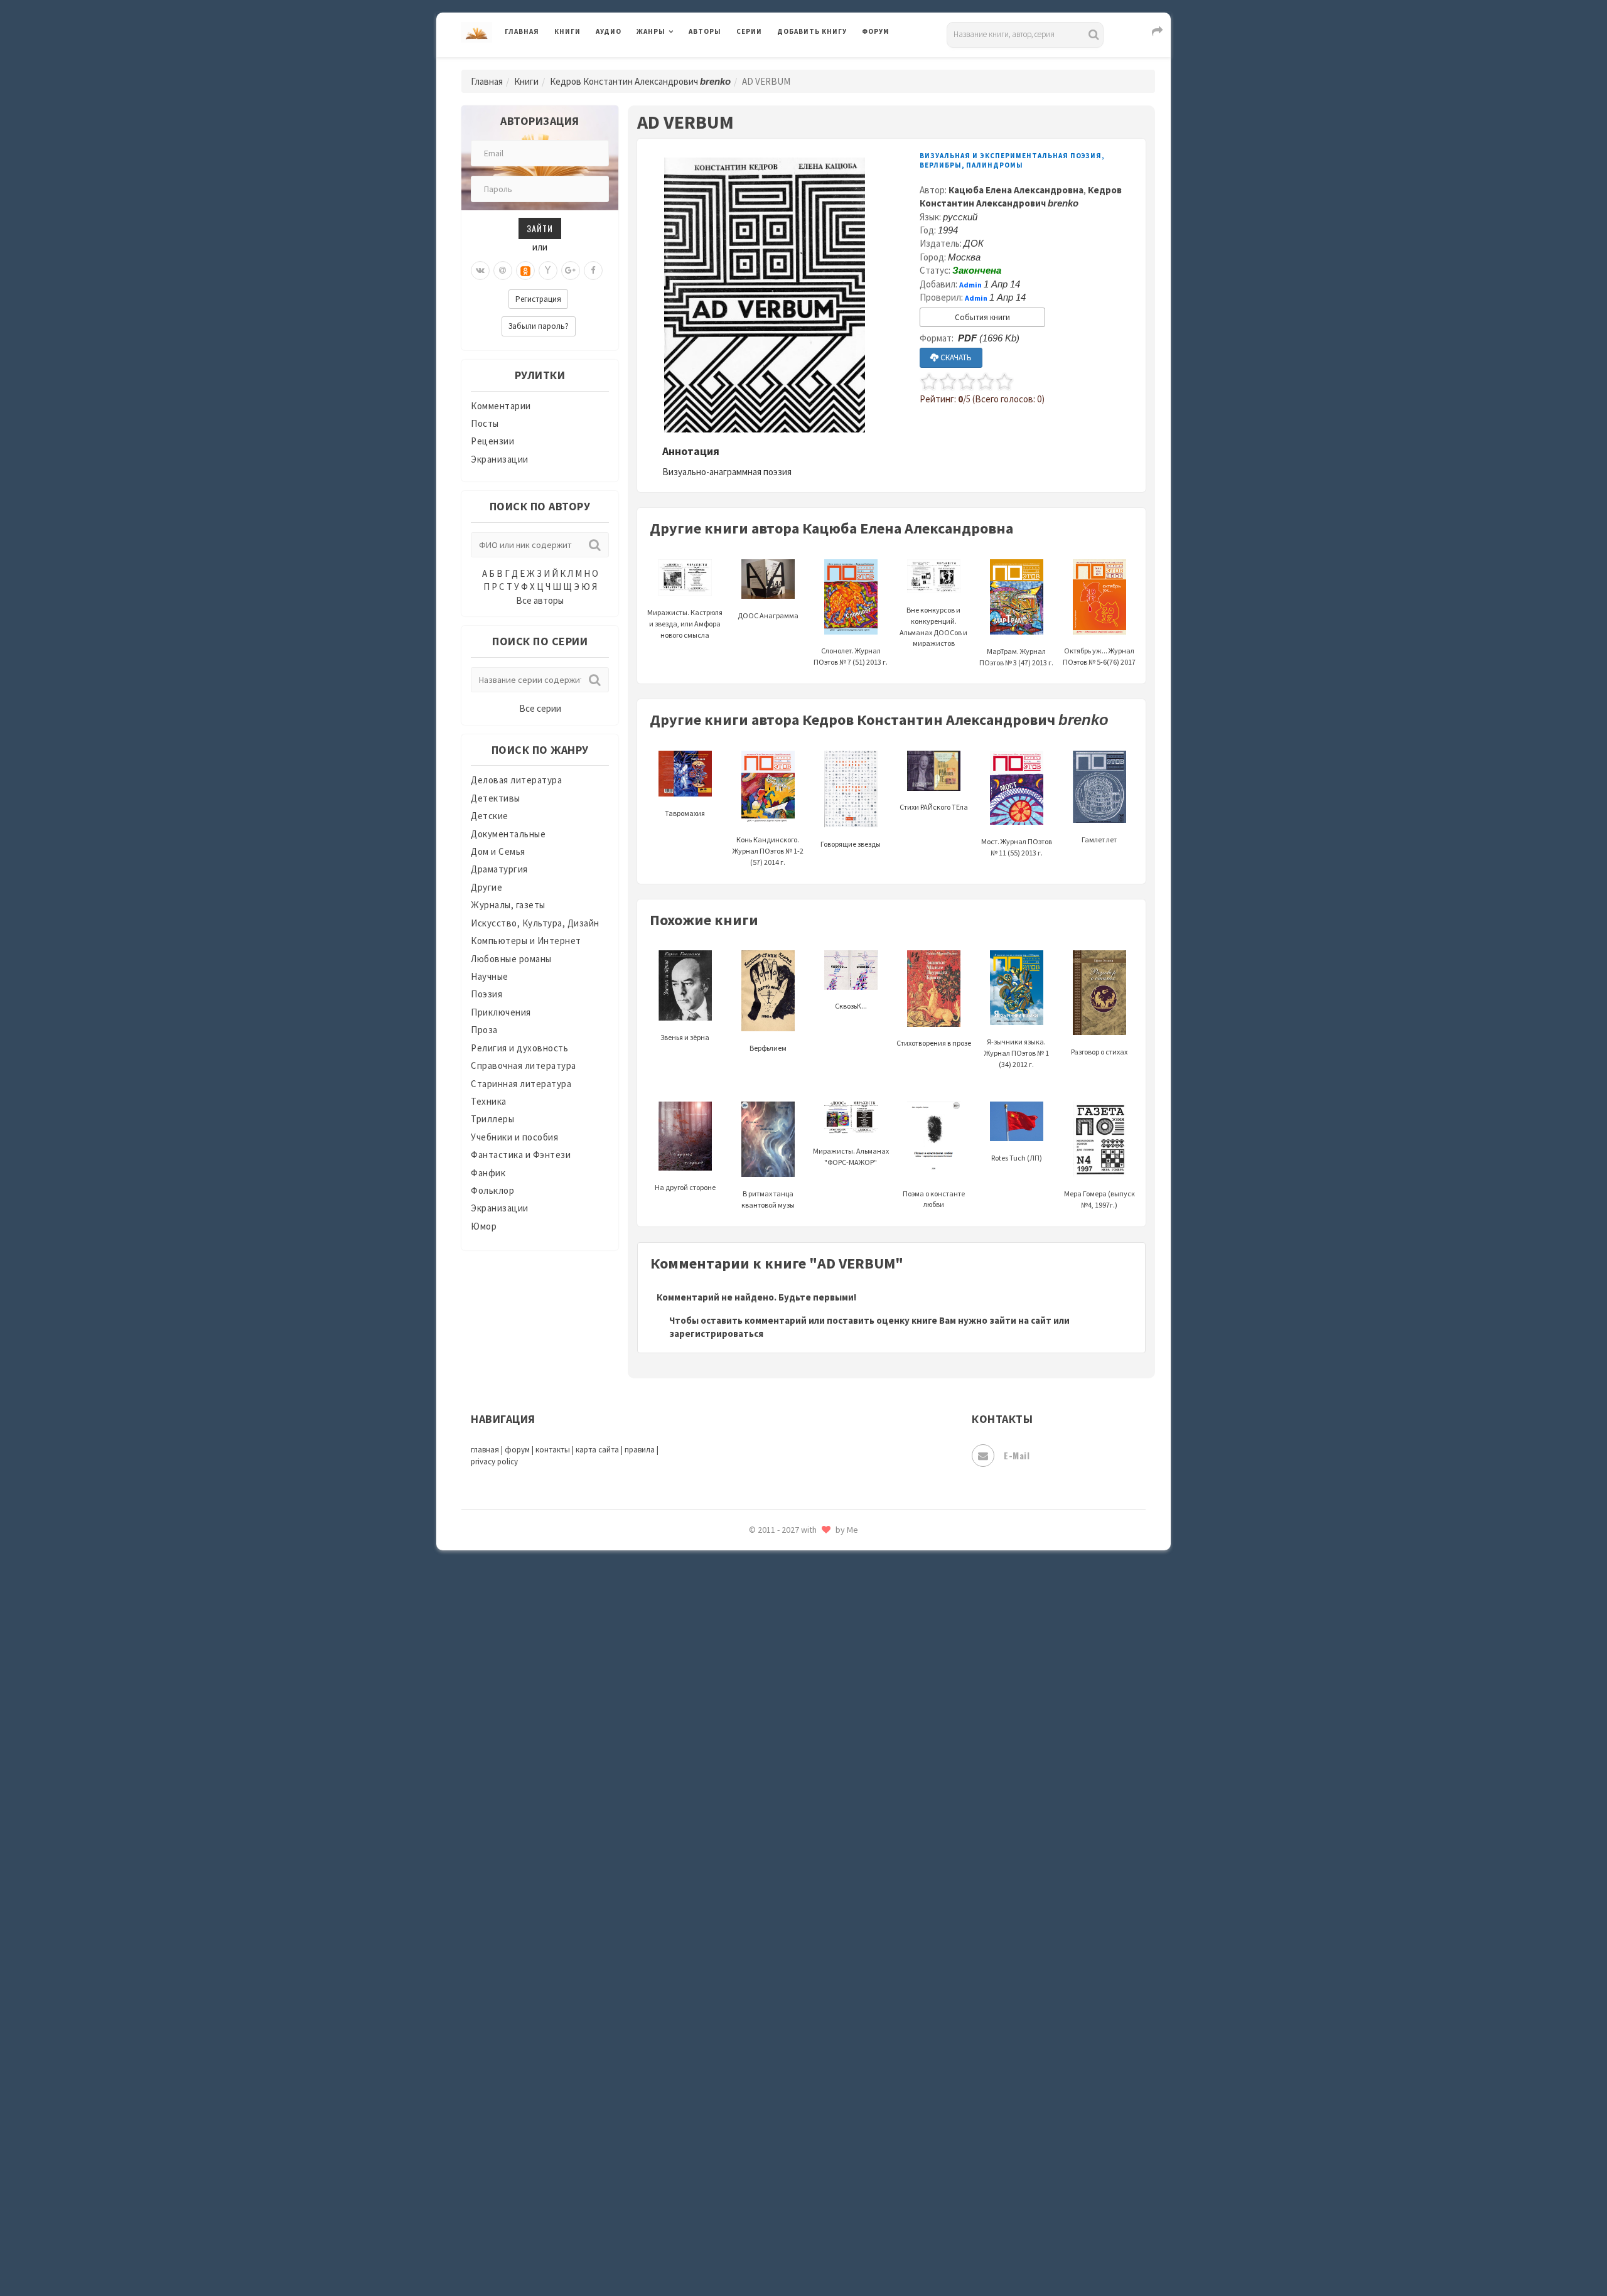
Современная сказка (822, 1889)
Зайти (540, 228)
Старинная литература (521, 1084)
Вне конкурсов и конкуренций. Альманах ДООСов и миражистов (933, 626)
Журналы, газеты (508, 905)
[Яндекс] (548, 271)
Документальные (508, 834)
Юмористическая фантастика (844, 2253)
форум (517, 1450)
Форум (876, 31)
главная (485, 1450)
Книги (567, 31)
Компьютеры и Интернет (526, 941)
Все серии (540, 708)
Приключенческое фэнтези (838, 1720)
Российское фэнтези (824, 1776)
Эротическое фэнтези (826, 2225)
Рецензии (492, 441)
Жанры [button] (651, 31)
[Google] (571, 271)
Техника (489, 1101)
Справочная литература (524, 1065)
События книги (982, 317)
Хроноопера (804, 2113)
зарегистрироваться (716, 1333)
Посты (485, 423)
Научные (490, 976)
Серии (749, 31)
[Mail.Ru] (503, 271)
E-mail (1017, 1455)
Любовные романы (511, 959)
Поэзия (486, 994)
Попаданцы (803, 1636)
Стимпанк (800, 1945)
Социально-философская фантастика (861, 1916)
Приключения (501, 1012)
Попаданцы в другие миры (836, 1664)
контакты (553, 1450)
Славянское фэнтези (824, 1832)
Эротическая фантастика (834, 2197)
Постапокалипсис (818, 1692)
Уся (786, 2057)
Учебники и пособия (514, 1137)
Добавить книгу (812, 31)
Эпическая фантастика (829, 2141)
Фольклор (492, 1190)
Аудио (609, 31)
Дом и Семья (498, 851)
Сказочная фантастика (829, 1805)
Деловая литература (822, 64)
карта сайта (597, 1450)
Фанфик (488, 1173)
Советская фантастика (828, 1860)
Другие (486, 887)
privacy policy (494, 1462)
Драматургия (499, 869)
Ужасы (792, 2029)
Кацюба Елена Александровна (1016, 190)
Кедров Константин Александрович (640, 81)
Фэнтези (797, 2085)
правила (640, 1450)
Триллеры (492, 1119)
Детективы (496, 798)
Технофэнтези (810, 2001)
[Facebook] (593, 271)
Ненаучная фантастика (828, 1580)
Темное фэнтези (814, 1973)
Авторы (705, 31)
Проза (484, 1030)
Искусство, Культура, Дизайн (535, 923)
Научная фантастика (823, 1552)
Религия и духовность (519, 1048)
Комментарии (501, 406)
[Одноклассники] (525, 271)
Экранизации (500, 459)
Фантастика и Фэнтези (521, 1155)
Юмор (484, 1226)
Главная (522, 31)
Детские (490, 816)
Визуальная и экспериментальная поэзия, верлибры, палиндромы (1012, 160)
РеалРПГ (796, 1748)
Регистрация (538, 299)
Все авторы (540, 600)
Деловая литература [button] (681, 64)
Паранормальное (814, 1608)
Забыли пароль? (539, 326)
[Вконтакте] (480, 271)
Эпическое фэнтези (821, 2169)
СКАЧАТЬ (955, 357)
